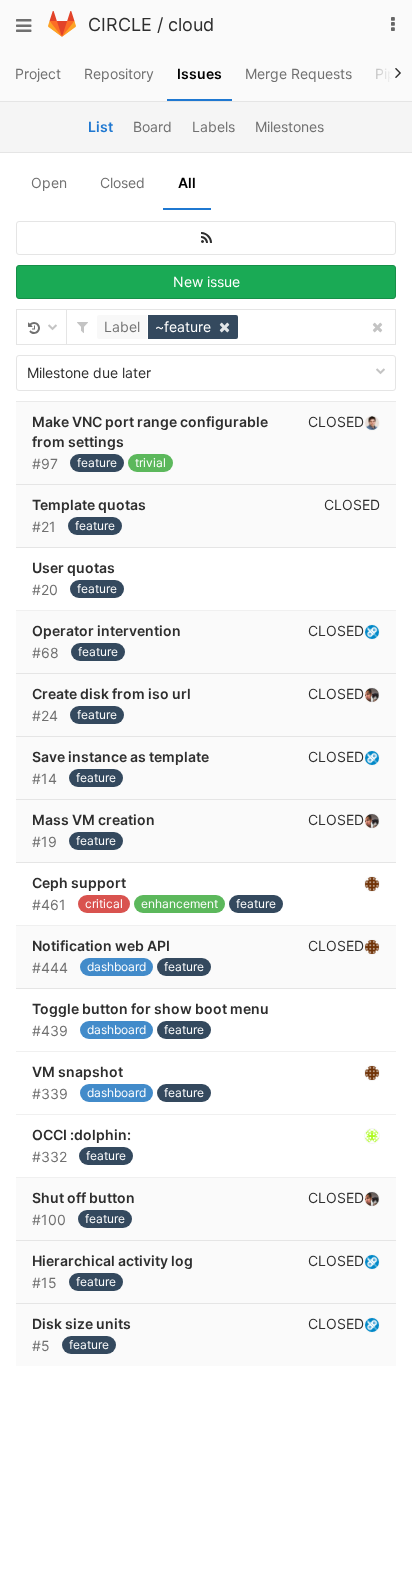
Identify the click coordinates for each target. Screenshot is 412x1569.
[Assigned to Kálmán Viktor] (372, 694)
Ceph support (79, 882)
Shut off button (83, 1197)
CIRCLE (120, 24)
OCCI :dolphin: (81, 1134)
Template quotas (89, 504)
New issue (206, 281)
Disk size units (81, 1323)
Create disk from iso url (111, 693)
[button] (170, 327)
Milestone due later (89, 372)
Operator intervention (106, 630)
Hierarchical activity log (112, 1260)
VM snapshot (77, 1071)
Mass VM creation (93, 819)
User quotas (73, 567)
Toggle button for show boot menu (150, 1008)
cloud (191, 24)
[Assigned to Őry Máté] (372, 422)
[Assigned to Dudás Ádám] (372, 631)
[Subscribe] (206, 238)
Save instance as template (120, 756)
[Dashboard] (62, 31)
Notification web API (101, 945)
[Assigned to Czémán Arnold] (372, 883)
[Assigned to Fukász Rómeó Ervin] (372, 1135)
